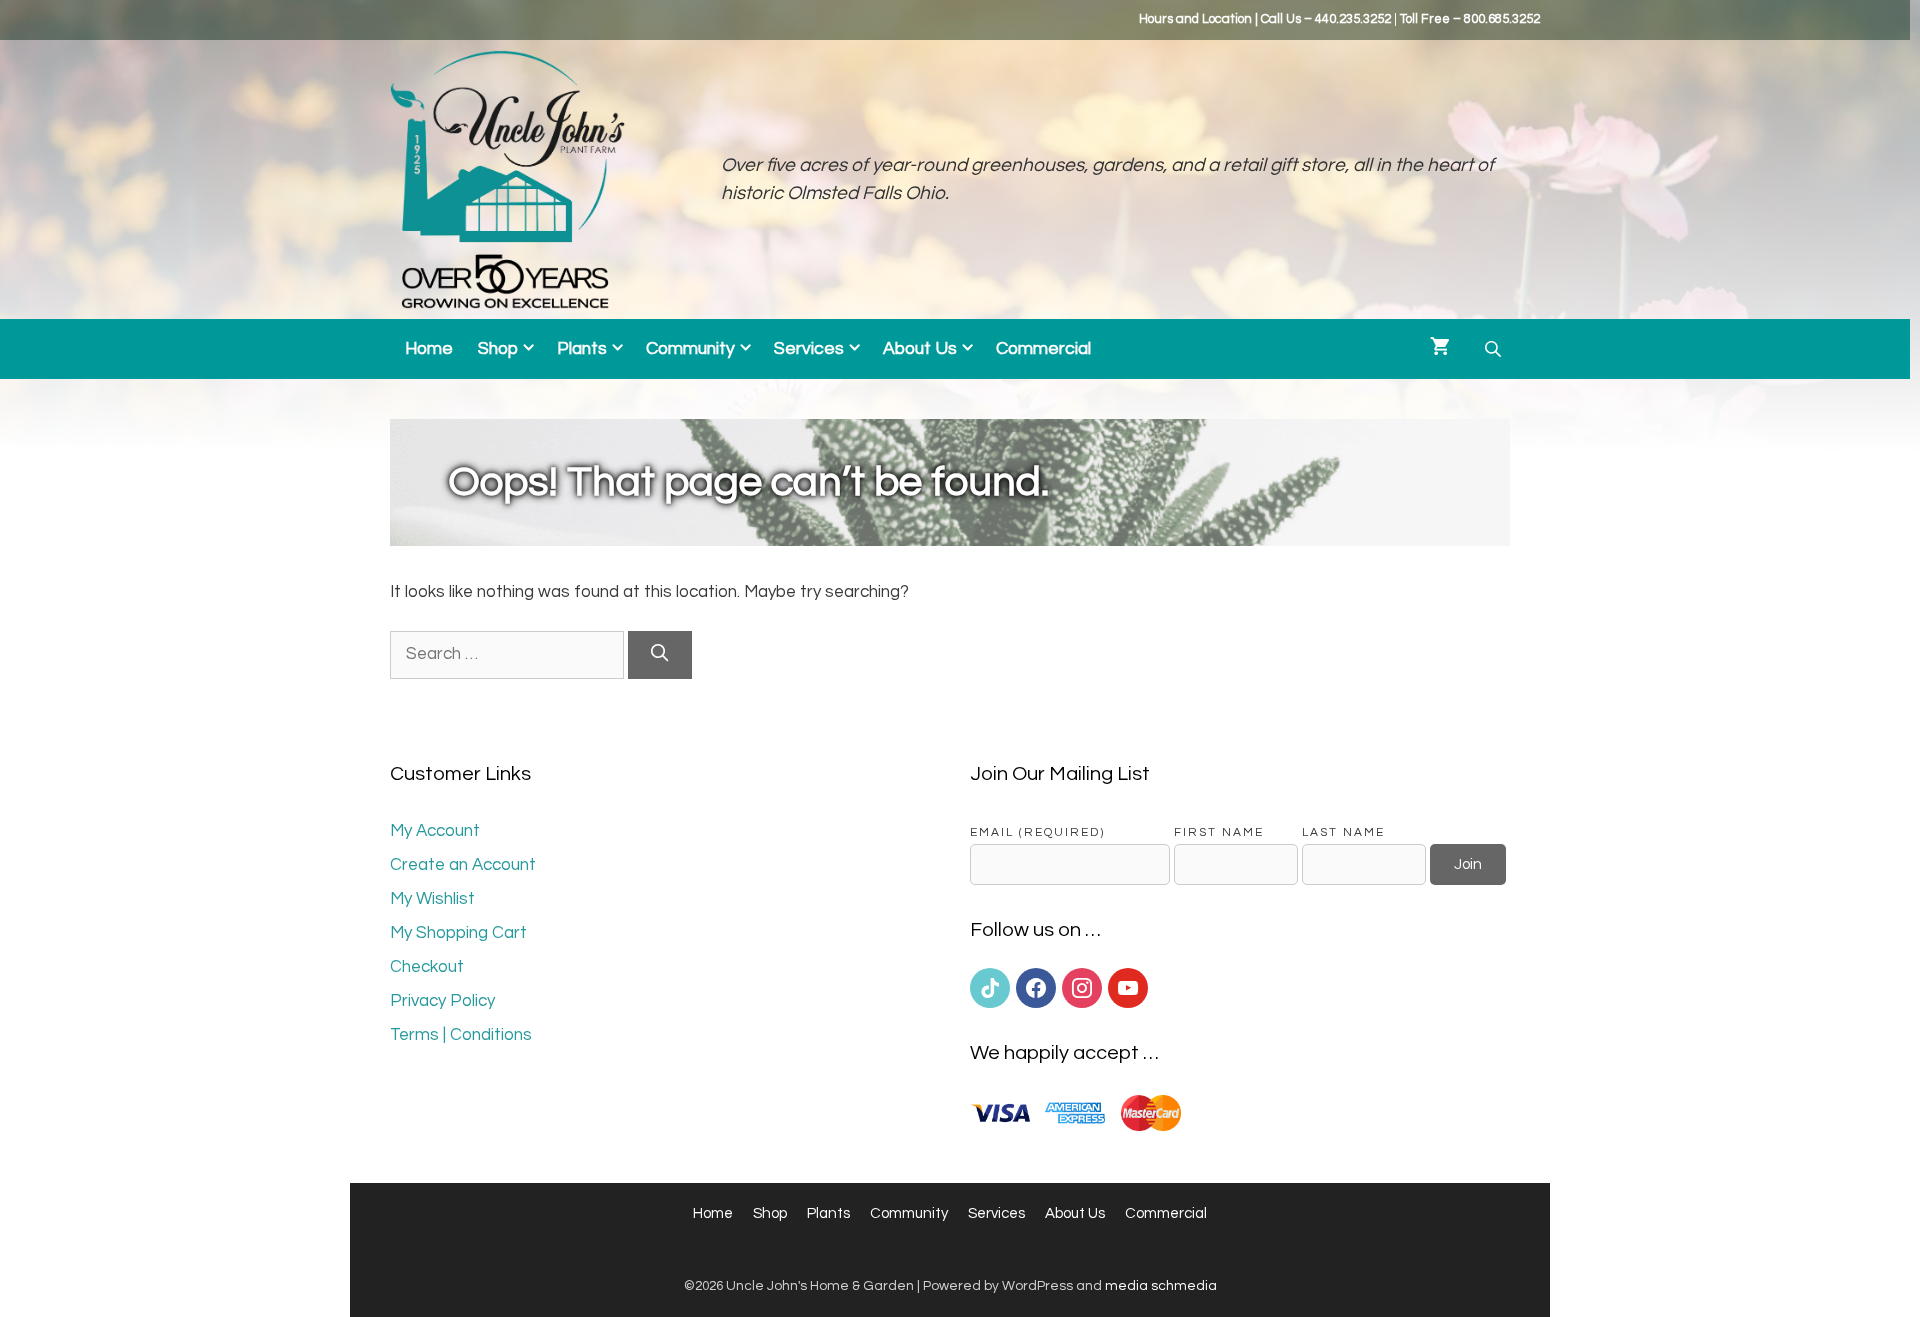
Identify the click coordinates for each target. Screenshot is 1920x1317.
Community (690, 349)
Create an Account (463, 865)
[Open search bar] (1495, 349)
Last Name (1343, 832)
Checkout (427, 967)
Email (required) (1037, 832)
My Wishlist (432, 899)
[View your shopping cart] (1440, 349)
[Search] (660, 655)
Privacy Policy (442, 1001)
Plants (582, 349)
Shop (498, 349)
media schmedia (1161, 1286)
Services (809, 349)
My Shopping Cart (458, 933)
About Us (920, 349)
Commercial (1043, 349)
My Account (435, 831)
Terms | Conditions (461, 1035)
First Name (1219, 832)
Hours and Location (1195, 19)
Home (429, 349)
